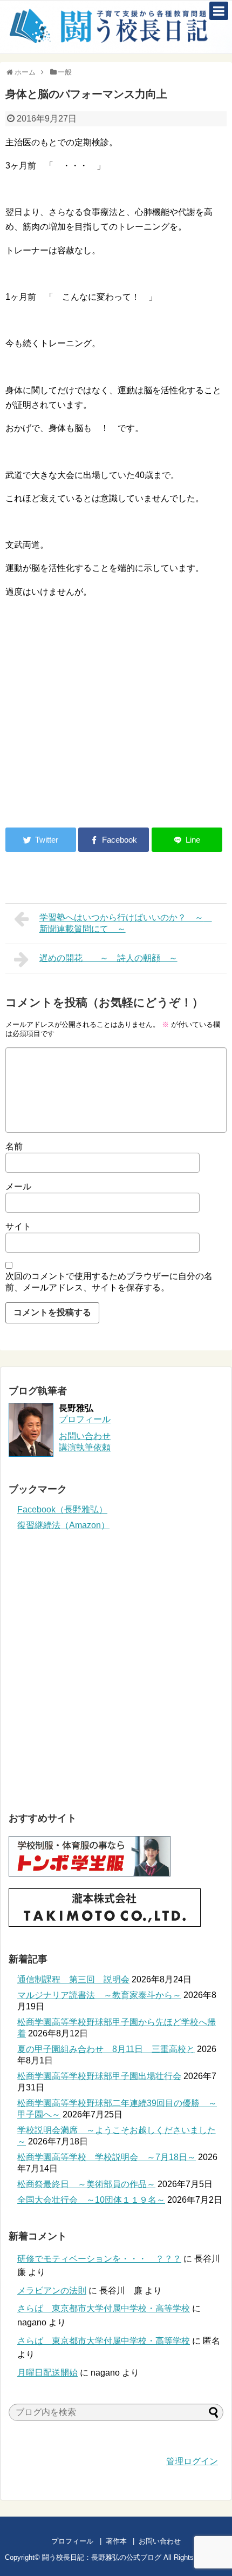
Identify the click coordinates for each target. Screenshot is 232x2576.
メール (18, 1186)
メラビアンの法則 (52, 2291)
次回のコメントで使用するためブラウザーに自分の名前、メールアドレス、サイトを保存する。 (109, 1282)
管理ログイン (192, 2461)
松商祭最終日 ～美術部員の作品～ (86, 2184)
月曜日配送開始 (47, 2373)
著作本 (116, 2541)
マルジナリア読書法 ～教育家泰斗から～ (99, 1995)
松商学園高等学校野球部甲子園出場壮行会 (99, 2076)
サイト (18, 1226)
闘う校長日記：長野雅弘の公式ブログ (102, 2557)
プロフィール (85, 1419)
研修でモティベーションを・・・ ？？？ (99, 2259)
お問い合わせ (170, 2541)
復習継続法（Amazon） (63, 1525)
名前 (14, 1146)
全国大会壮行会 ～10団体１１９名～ (91, 2200)
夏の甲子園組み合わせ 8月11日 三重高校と (106, 2049)
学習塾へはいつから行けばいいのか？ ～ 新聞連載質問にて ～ (126, 923)
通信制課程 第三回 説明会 (73, 1979)
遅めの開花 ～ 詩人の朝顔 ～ (108, 958)
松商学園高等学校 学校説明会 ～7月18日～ (107, 2157)
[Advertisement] (96, 730)
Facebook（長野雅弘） (62, 1509)
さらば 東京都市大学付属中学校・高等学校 (104, 2308)
